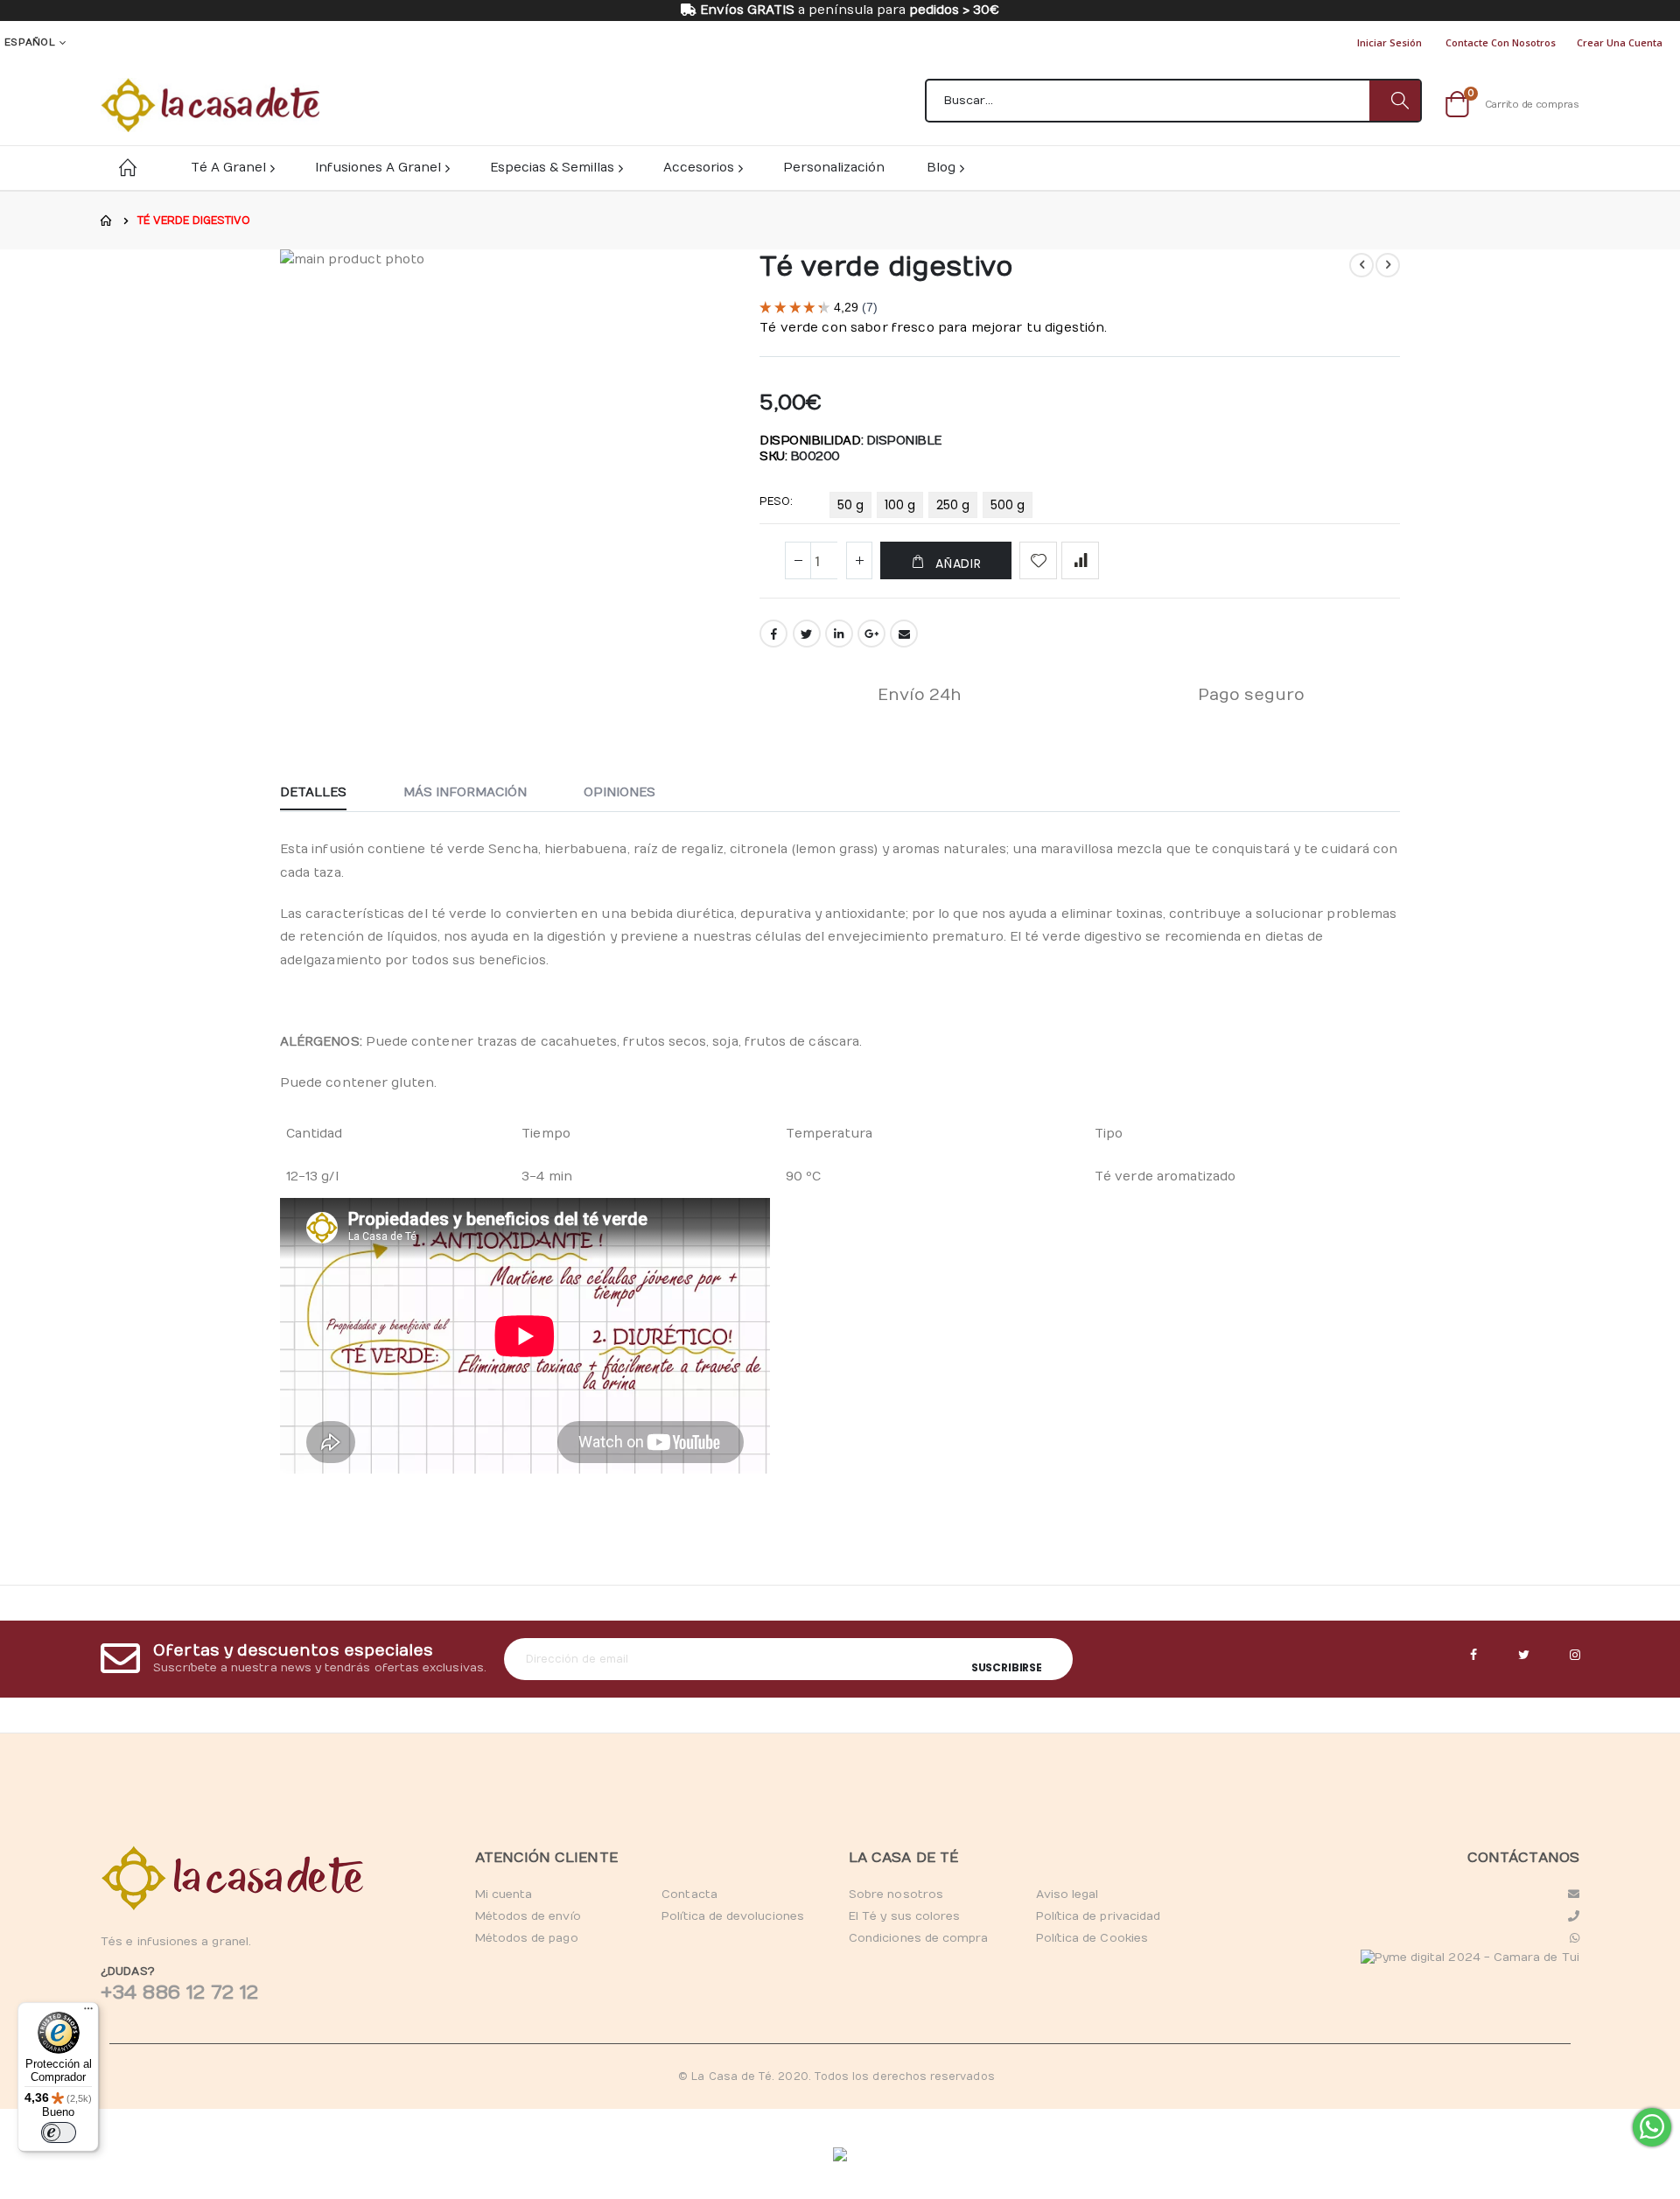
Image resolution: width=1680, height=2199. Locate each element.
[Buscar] (1395, 101)
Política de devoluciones (733, 1916)
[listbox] (934, 508)
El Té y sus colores (904, 1916)
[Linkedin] (1575, 1656)
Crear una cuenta (1620, 42)
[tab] (326, 794)
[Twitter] (1524, 1656)
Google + (871, 634)
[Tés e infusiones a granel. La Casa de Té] (210, 105)
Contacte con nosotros (1501, 42)
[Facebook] (1473, 1656)
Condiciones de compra (918, 1938)
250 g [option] (953, 505)
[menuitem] (945, 168)
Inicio (107, 221)
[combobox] (1173, 101)
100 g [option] (900, 505)
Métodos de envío (528, 1916)
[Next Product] (1388, 265)
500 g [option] (1008, 505)
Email (904, 634)
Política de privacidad (1098, 1916)
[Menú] (88, 2013)
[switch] (59, 2132)
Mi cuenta (504, 1894)
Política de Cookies (1092, 1938)
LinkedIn (839, 634)
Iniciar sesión (1389, 42)
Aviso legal (1067, 1894)
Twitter (807, 634)
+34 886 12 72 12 (179, 1992)
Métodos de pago (527, 1938)
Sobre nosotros (896, 1894)
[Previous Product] (1361, 265)
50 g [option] (850, 505)
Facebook (773, 634)
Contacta (689, 1894)
